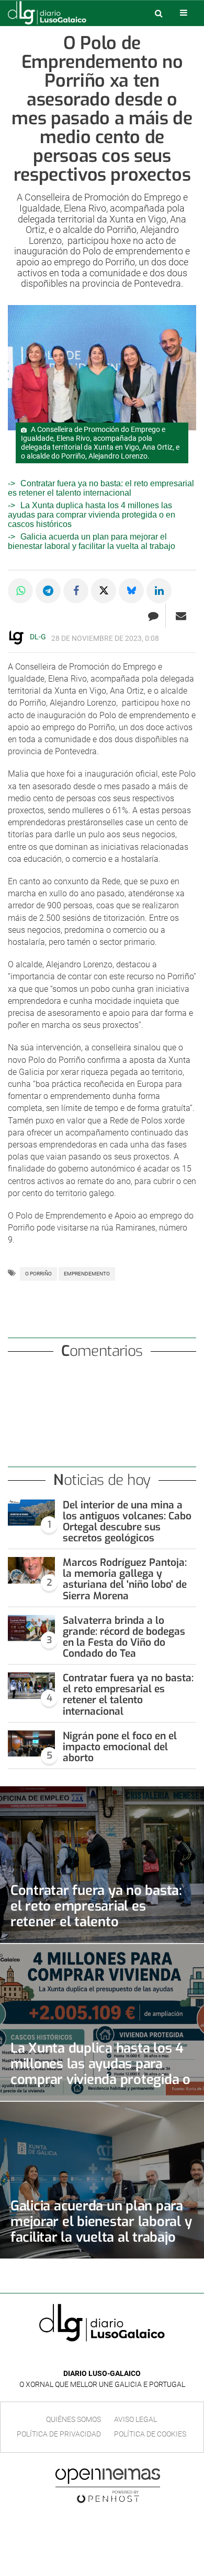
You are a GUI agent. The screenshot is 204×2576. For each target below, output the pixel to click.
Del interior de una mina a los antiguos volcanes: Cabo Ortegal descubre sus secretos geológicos (127, 1521)
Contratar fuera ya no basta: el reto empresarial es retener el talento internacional (101, 488)
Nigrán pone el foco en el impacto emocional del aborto (120, 1747)
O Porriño (38, 1274)
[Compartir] (20, 591)
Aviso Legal (135, 2419)
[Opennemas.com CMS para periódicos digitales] (108, 2485)
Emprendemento (87, 1274)
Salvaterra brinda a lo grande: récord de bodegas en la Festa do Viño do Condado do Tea (124, 1637)
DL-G (38, 637)
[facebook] (94, 2358)
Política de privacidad (59, 2434)
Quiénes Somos (73, 2419)
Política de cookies (150, 2434)
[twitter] (109, 2358)
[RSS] (126, 2358)
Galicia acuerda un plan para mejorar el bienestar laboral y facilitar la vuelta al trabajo (92, 541)
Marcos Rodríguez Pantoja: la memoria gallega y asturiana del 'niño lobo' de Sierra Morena (125, 1579)
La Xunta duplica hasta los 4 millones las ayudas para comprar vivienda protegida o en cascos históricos (92, 515)
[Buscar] (158, 13)
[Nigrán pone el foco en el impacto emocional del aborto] (31, 1744)
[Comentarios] (153, 616)
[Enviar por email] (181, 616)
